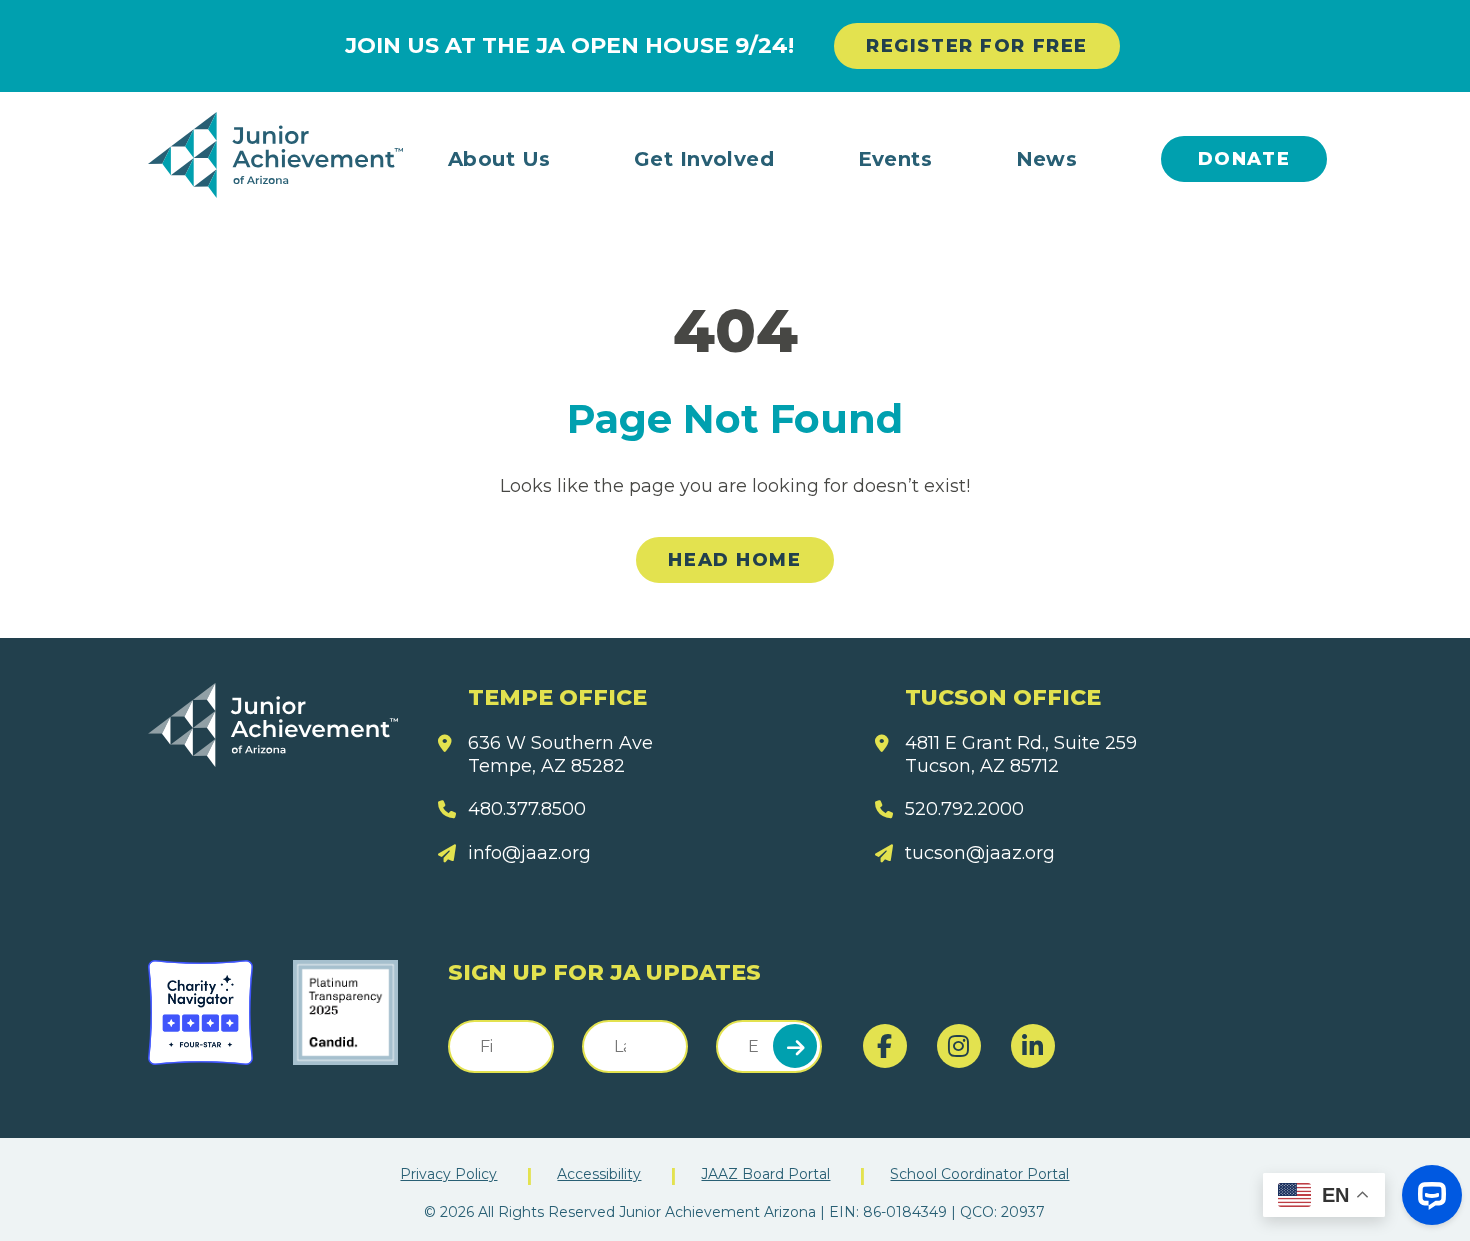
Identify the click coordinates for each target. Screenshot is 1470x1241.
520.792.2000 (964, 809)
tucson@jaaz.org (980, 853)
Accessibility (599, 1174)
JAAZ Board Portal (765, 1174)
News (1047, 159)
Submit (795, 1046)
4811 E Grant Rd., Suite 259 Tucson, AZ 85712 (1021, 754)
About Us (499, 159)
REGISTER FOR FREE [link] (977, 46)
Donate (1244, 159)
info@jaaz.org (529, 853)
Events (895, 159)
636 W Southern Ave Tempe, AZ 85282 (560, 754)
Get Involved (704, 159)
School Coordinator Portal (979, 1174)
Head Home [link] (734, 560)
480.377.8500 (527, 809)
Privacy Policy (448, 1174)
